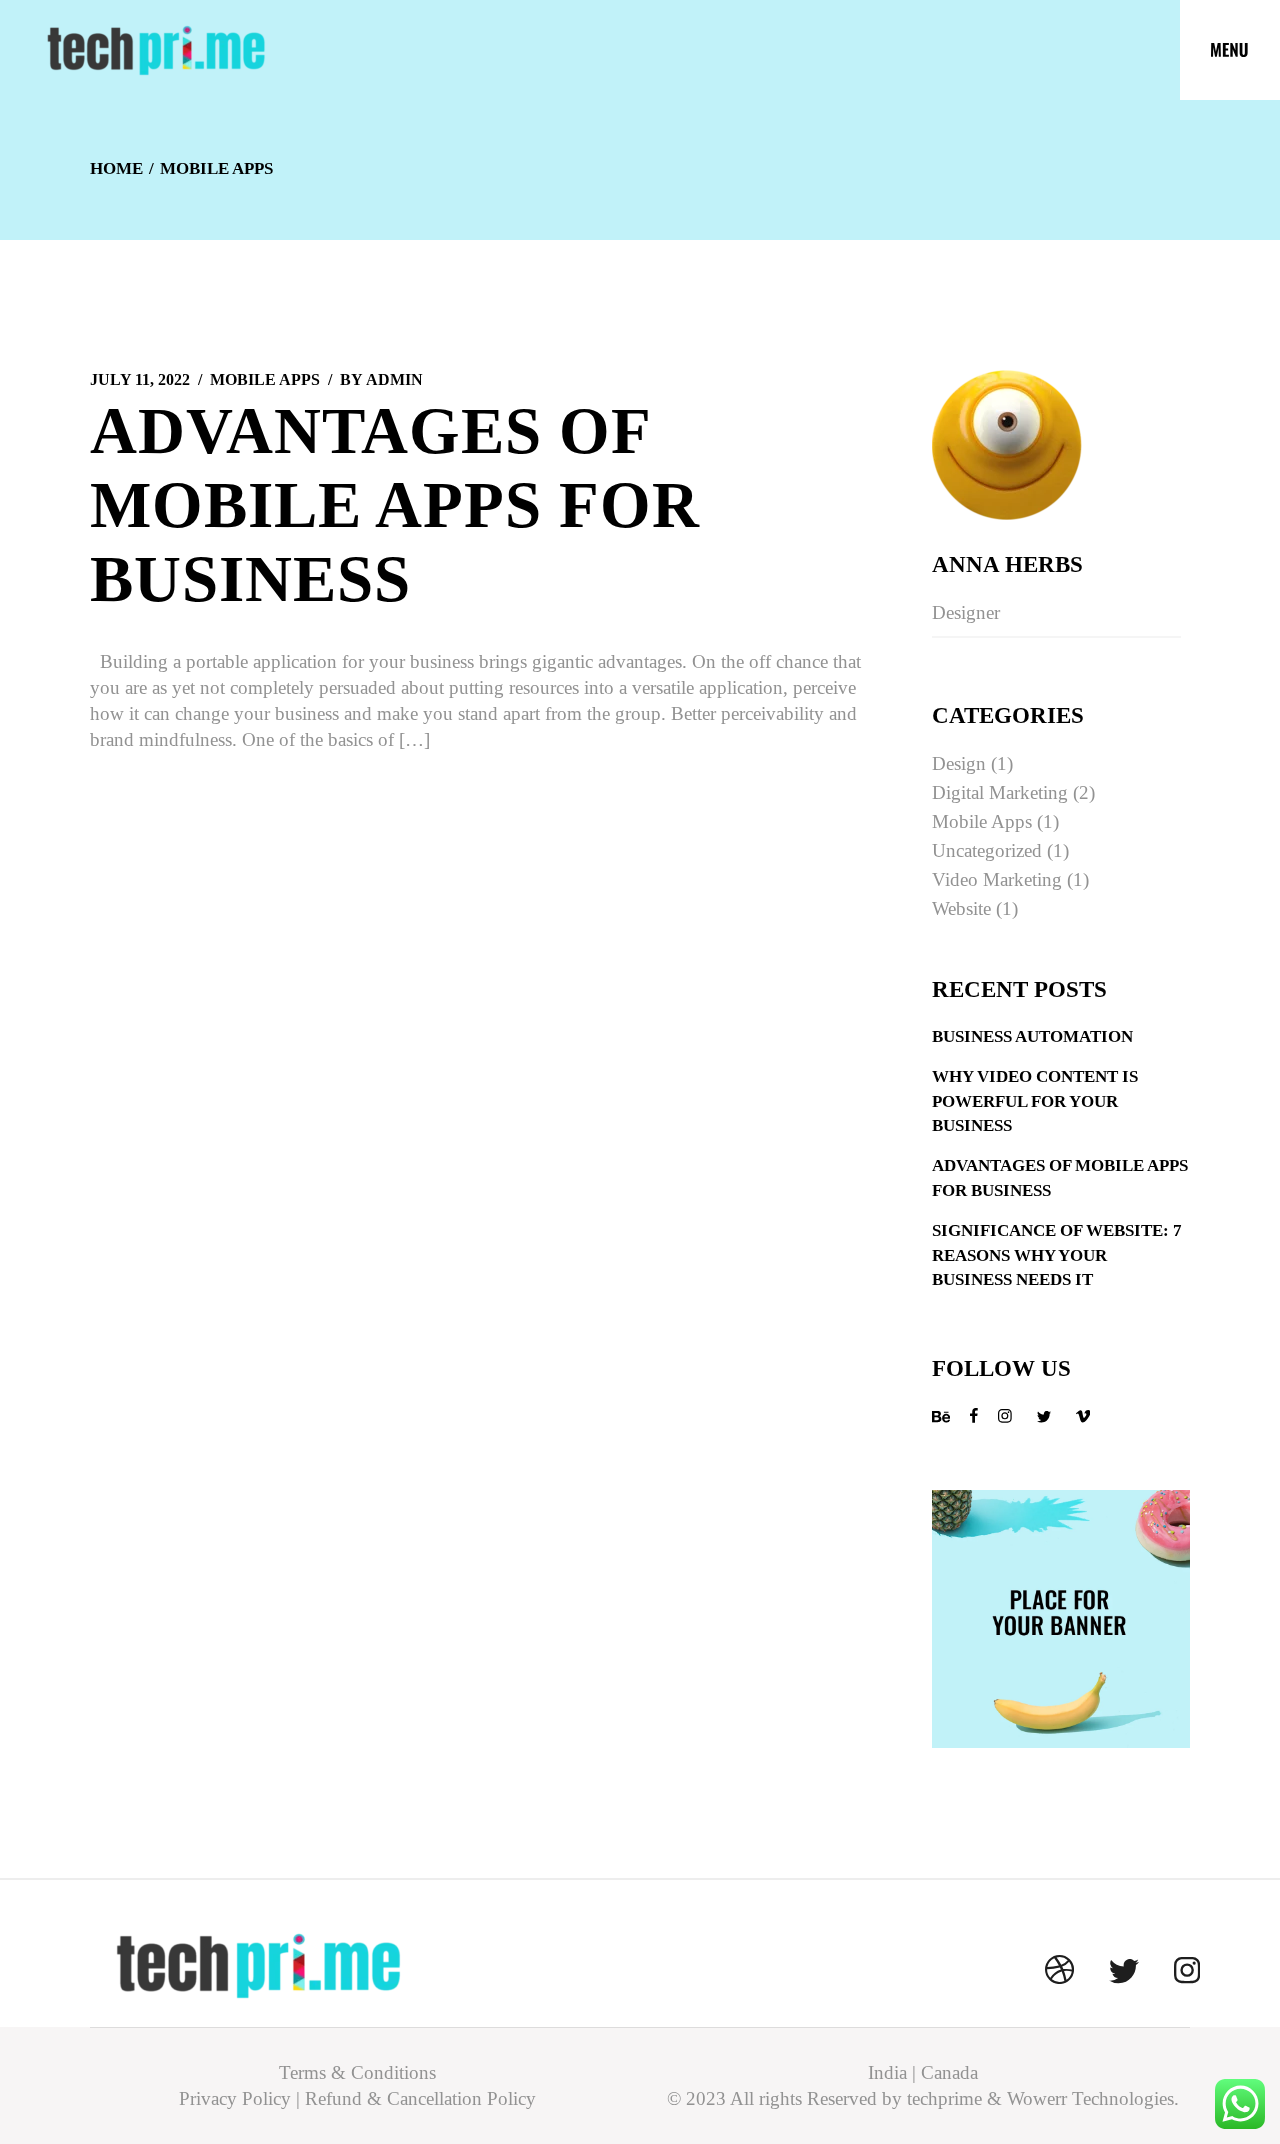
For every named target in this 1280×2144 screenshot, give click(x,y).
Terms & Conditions (357, 2072)
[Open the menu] (1230, 50)
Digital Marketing (1000, 792)
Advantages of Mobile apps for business (395, 505)
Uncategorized (987, 850)
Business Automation (1032, 1036)
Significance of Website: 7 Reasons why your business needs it (1057, 1255)
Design (959, 763)
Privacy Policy (235, 2098)
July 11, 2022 (140, 379)
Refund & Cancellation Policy (420, 2098)
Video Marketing (997, 879)
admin (381, 379)
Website (961, 908)
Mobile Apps (265, 379)
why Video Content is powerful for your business (1035, 1101)
